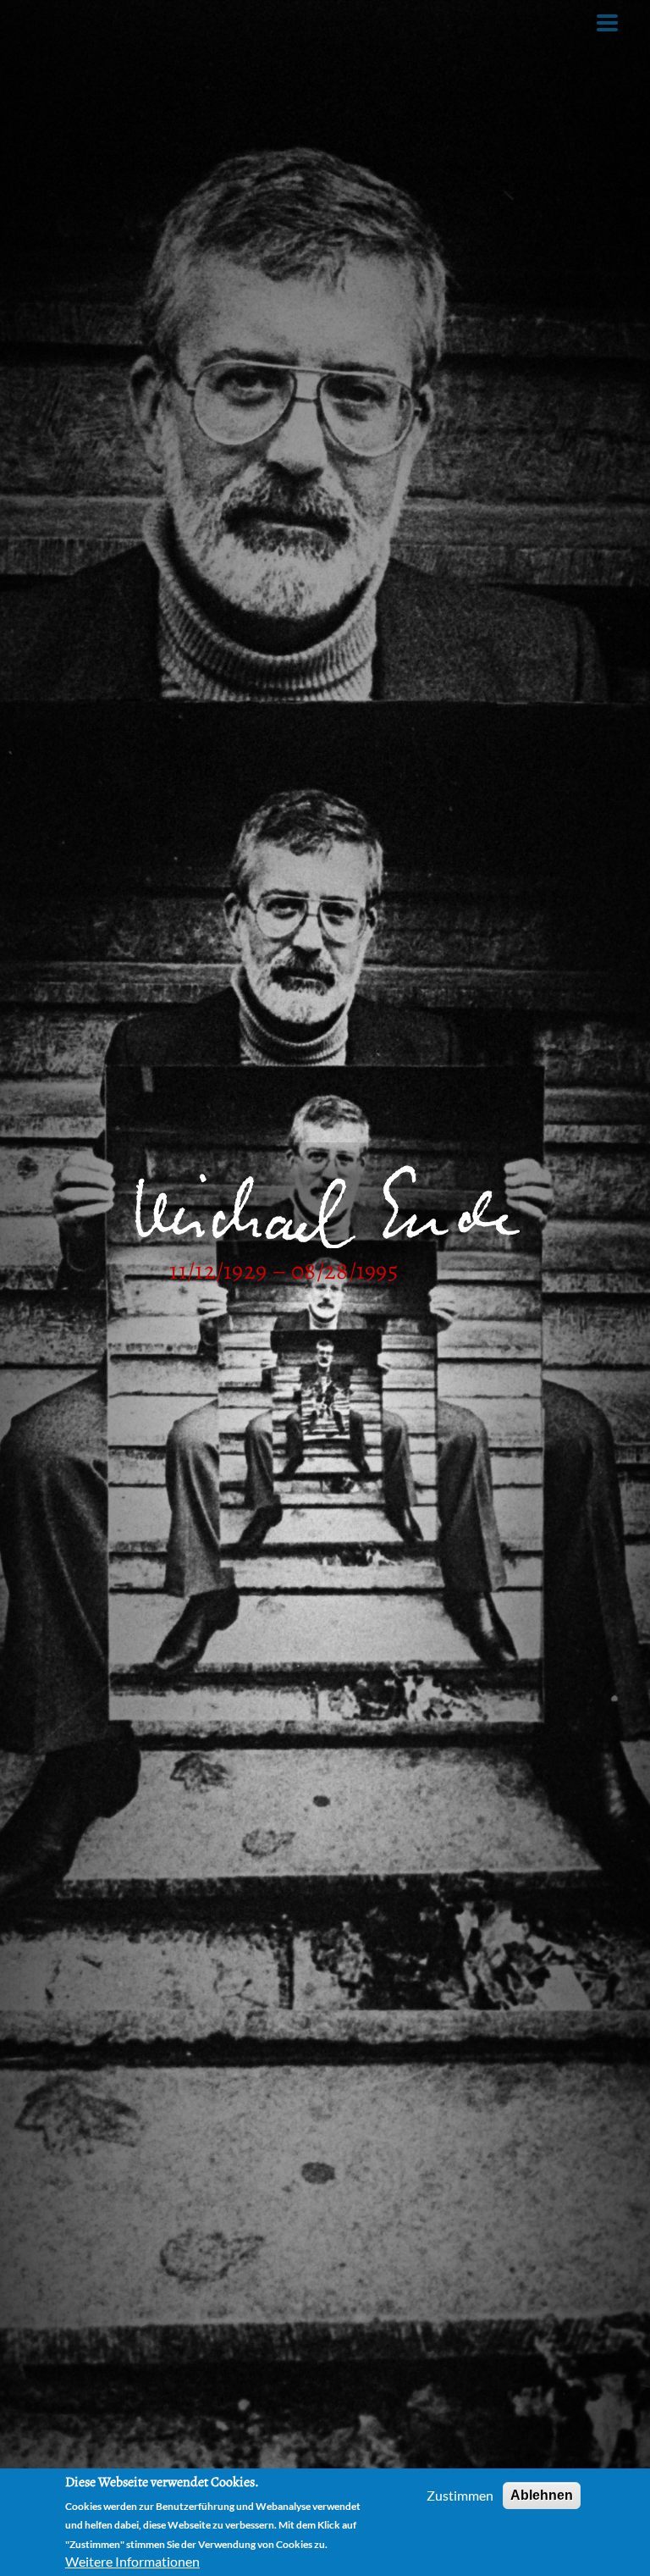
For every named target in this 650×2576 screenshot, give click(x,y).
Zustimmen (460, 2495)
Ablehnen (542, 2495)
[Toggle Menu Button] (607, 23)
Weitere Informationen (132, 2561)
